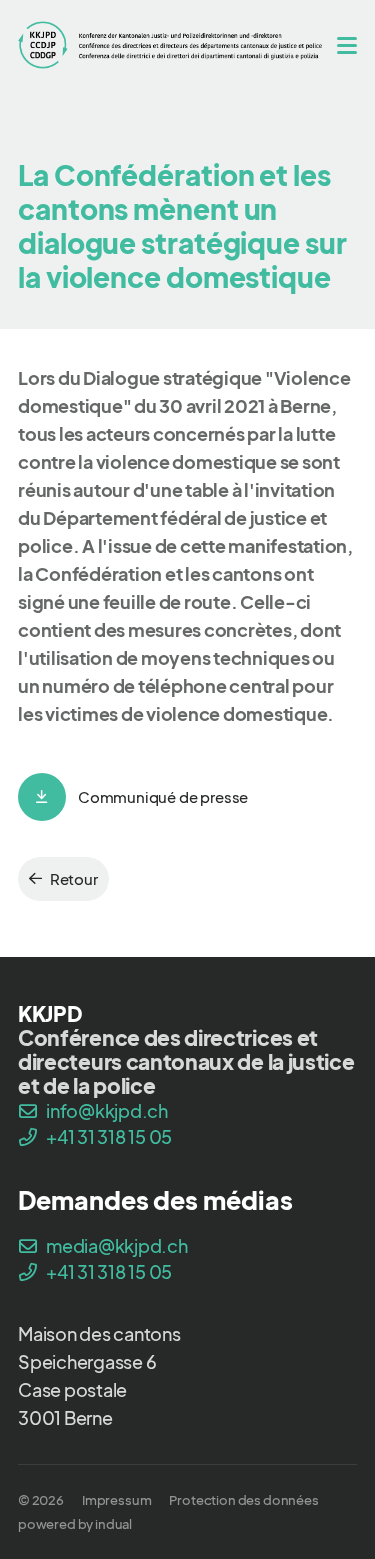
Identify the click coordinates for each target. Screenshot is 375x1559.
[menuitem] (116, 1500)
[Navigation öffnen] (347, 45)
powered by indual (75, 1524)
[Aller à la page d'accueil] (170, 44)
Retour (74, 878)
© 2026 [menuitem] (41, 1500)
